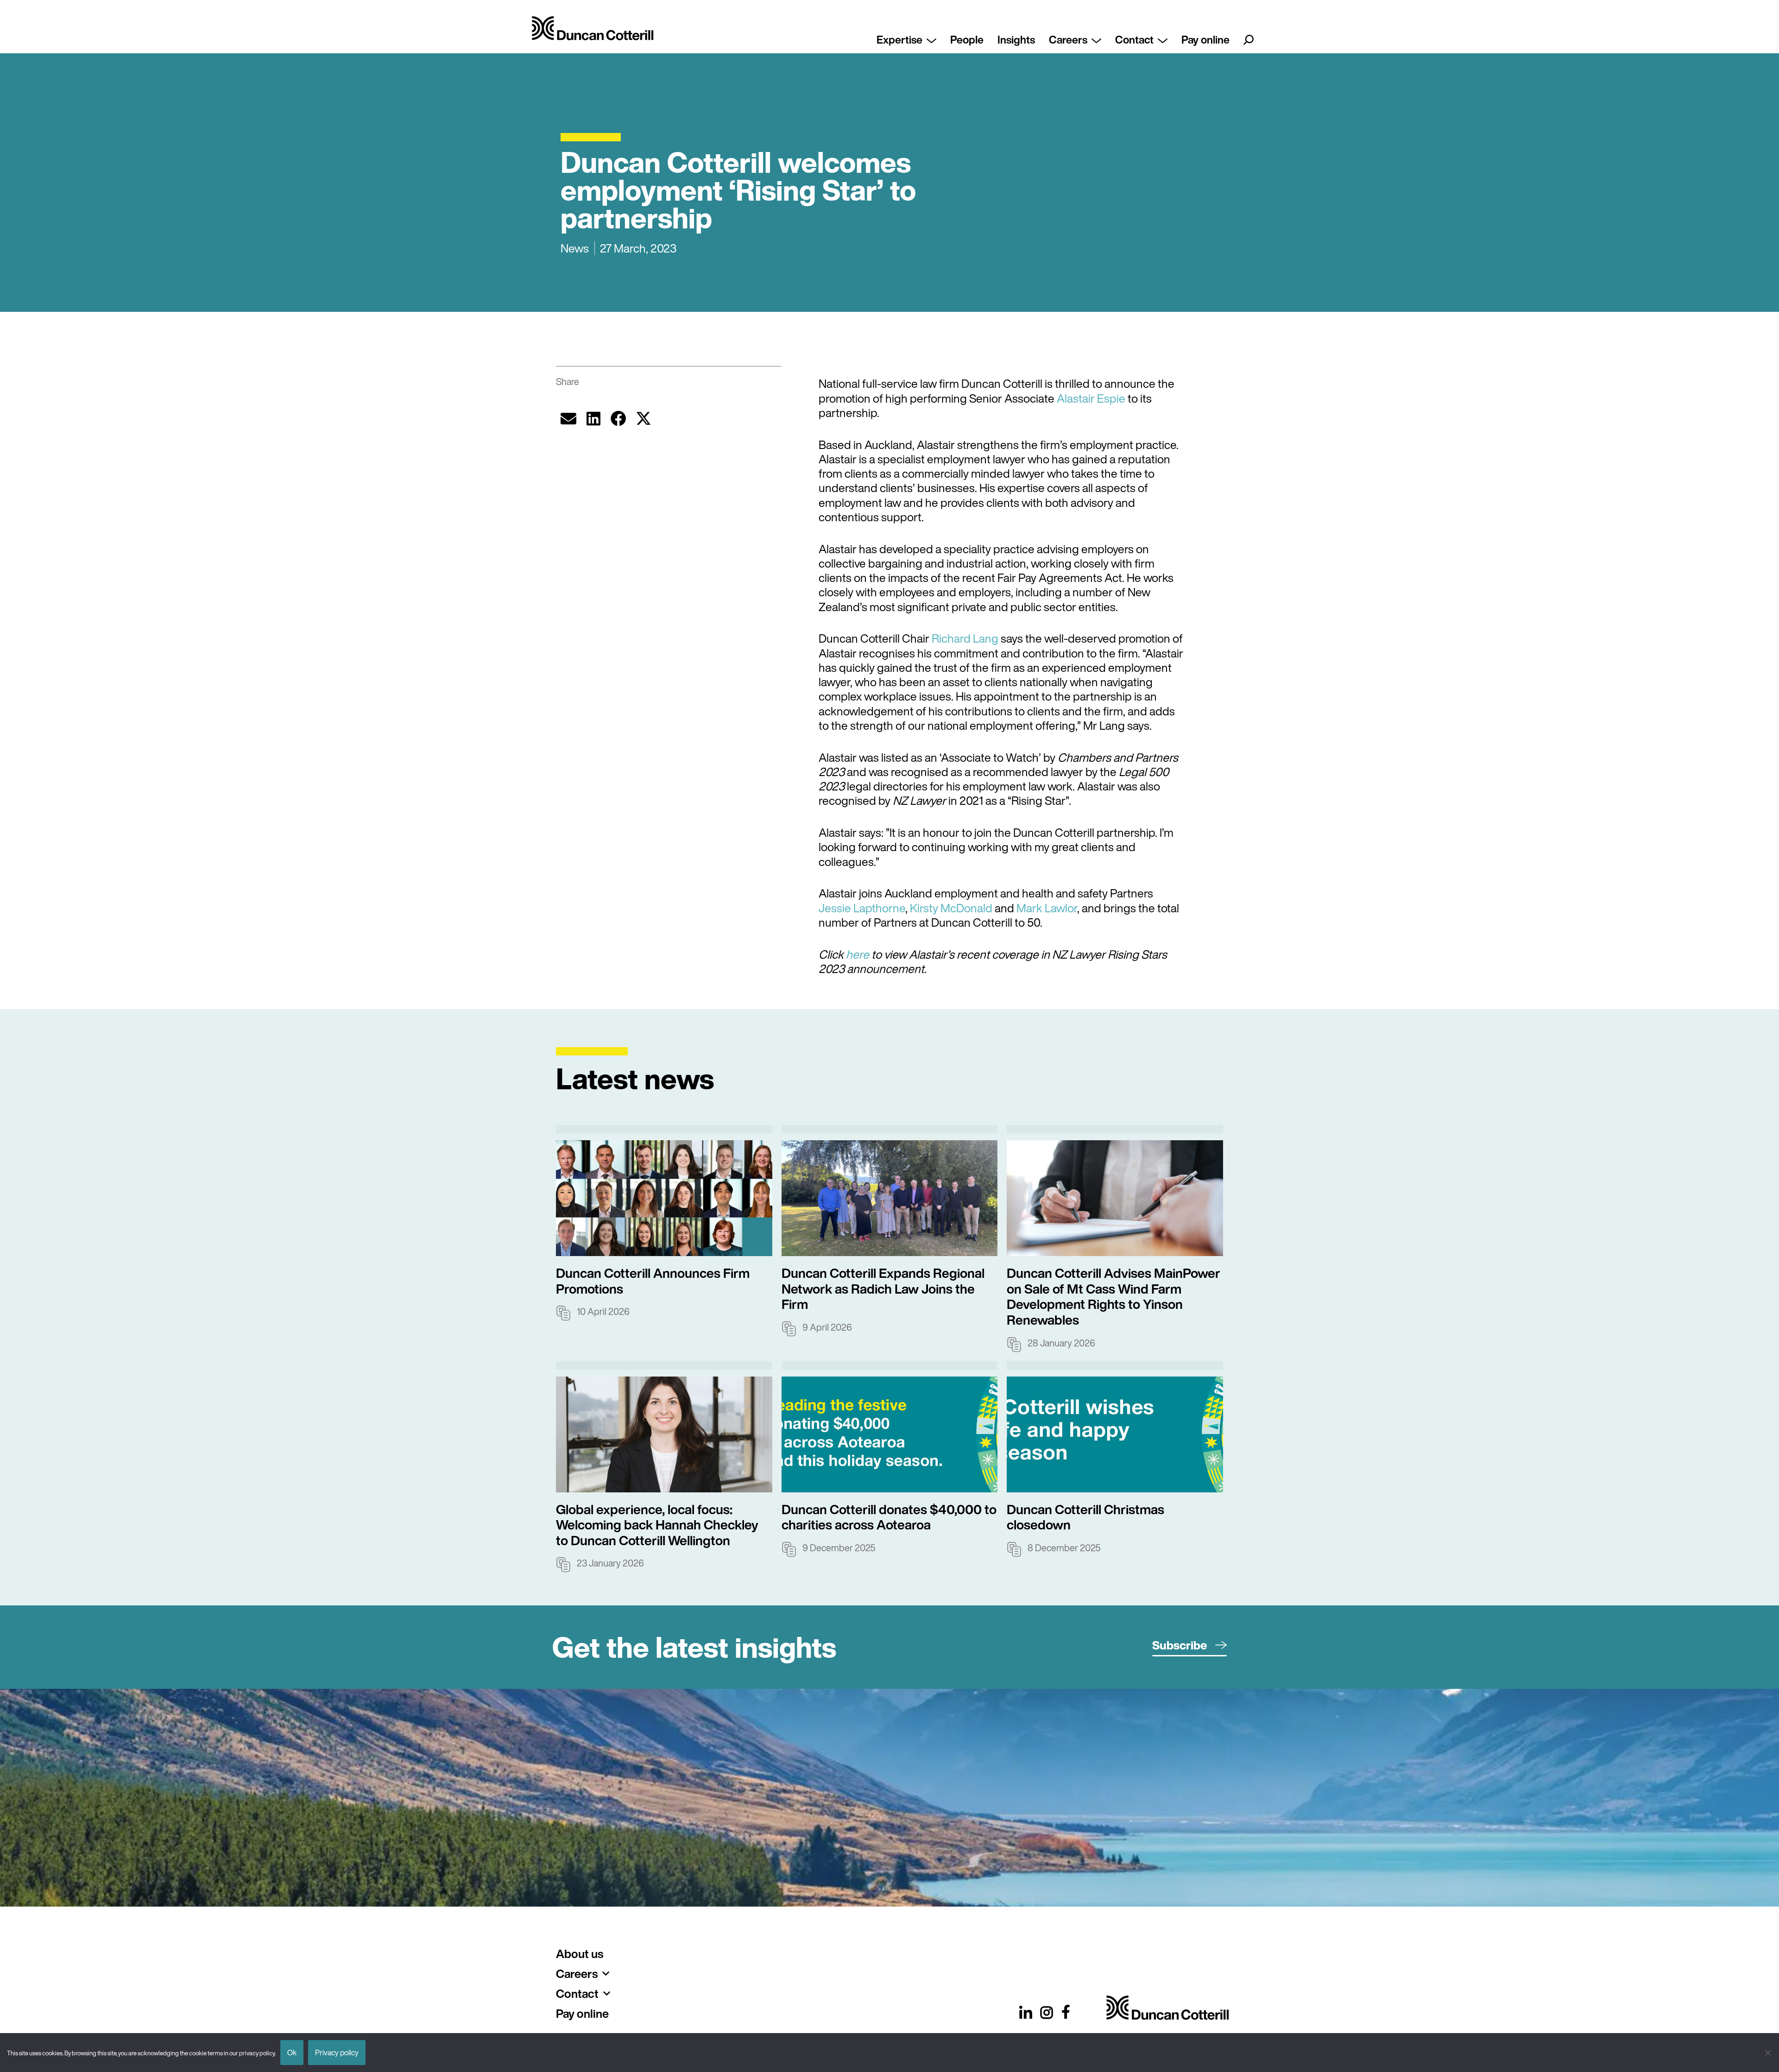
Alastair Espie (1091, 398)
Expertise (899, 39)
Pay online (1205, 39)
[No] (1767, 2053)
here (858, 954)
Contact (1134, 39)
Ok (292, 2053)
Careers (1068, 39)
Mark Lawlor (1047, 908)
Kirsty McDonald (951, 908)
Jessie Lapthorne (862, 908)
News (575, 248)
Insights (1016, 39)
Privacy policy (337, 2053)
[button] (568, 418)
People (967, 39)
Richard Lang (965, 638)
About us (580, 1954)
